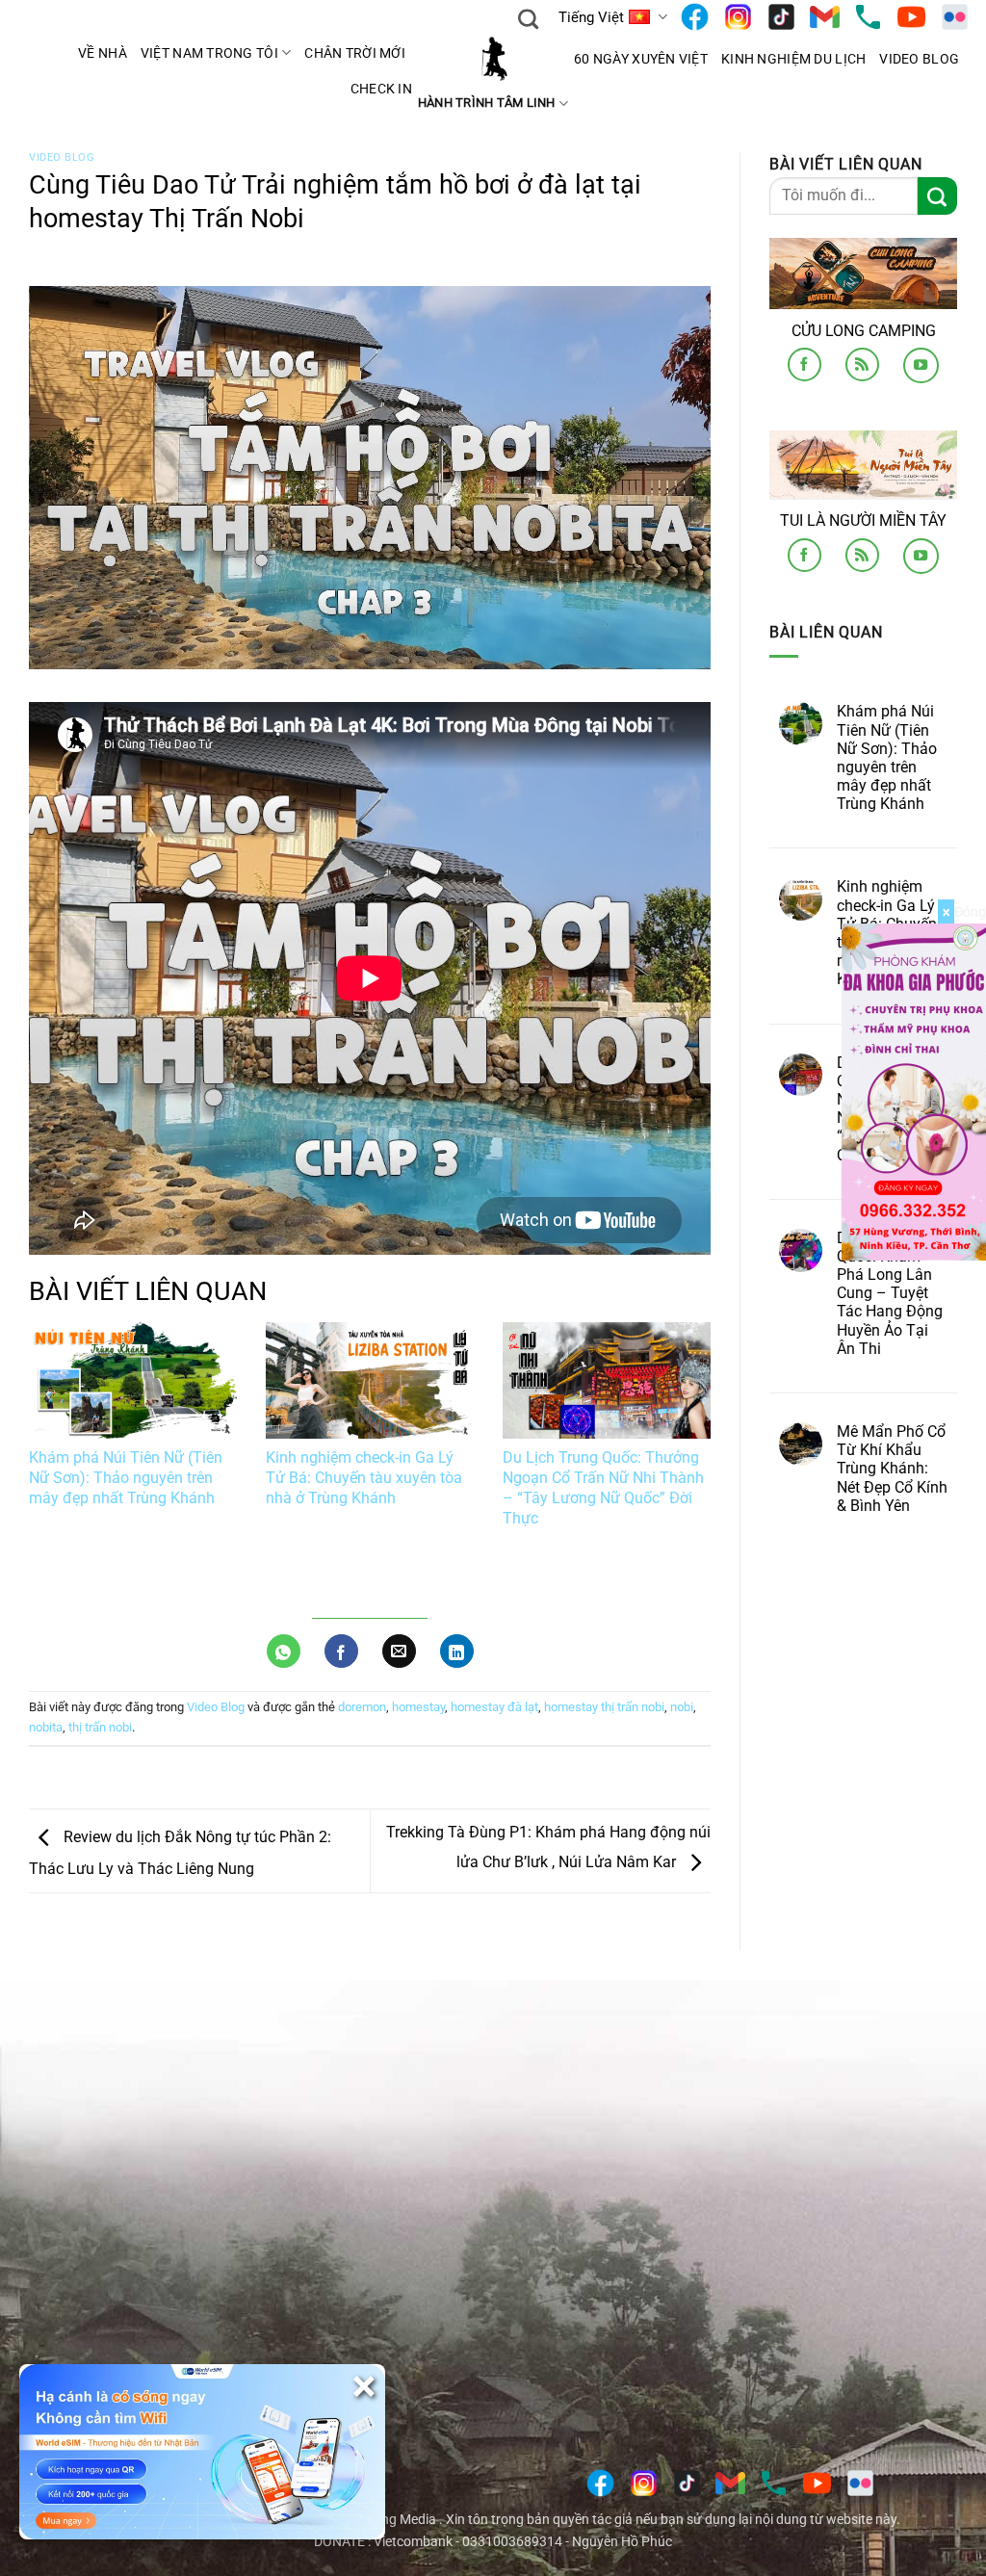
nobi (682, 1707)
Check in (381, 89)
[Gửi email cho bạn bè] (399, 1651)
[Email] (825, 17)
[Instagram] (738, 17)
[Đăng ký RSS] (862, 364)
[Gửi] (937, 195)
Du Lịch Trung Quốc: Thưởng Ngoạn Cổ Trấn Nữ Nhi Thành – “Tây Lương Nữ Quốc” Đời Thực (603, 1487)
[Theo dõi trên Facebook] (804, 364)
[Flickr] (955, 17)
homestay (418, 1707)
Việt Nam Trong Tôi (209, 53)
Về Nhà (103, 53)
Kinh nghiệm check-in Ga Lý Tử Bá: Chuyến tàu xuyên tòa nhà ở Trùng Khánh (364, 1478)
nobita (46, 1727)
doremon (362, 1707)
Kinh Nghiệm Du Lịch (793, 59)
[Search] (528, 17)
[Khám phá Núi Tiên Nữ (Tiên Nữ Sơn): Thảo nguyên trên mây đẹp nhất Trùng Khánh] (133, 1381)
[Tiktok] (781, 17)
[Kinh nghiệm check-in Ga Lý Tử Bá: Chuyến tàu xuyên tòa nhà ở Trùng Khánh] (370, 1381)
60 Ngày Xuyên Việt (641, 59)
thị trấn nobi (100, 1727)
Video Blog (919, 59)
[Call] (868, 17)
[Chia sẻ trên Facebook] (341, 1651)
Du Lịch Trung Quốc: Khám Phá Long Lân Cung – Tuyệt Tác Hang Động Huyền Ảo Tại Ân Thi (890, 1292)
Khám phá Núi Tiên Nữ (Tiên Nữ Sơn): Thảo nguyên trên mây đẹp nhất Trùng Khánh (126, 1478)
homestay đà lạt (494, 1707)
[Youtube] (911, 17)
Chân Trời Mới (355, 53)
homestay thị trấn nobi (604, 1707)
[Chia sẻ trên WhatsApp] (284, 1651)
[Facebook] (695, 17)
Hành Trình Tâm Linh (487, 103)
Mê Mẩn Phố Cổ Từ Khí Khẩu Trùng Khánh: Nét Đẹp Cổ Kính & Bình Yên (892, 1469)
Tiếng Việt (591, 17)
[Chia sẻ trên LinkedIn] (457, 1651)
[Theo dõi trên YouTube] (921, 365)
